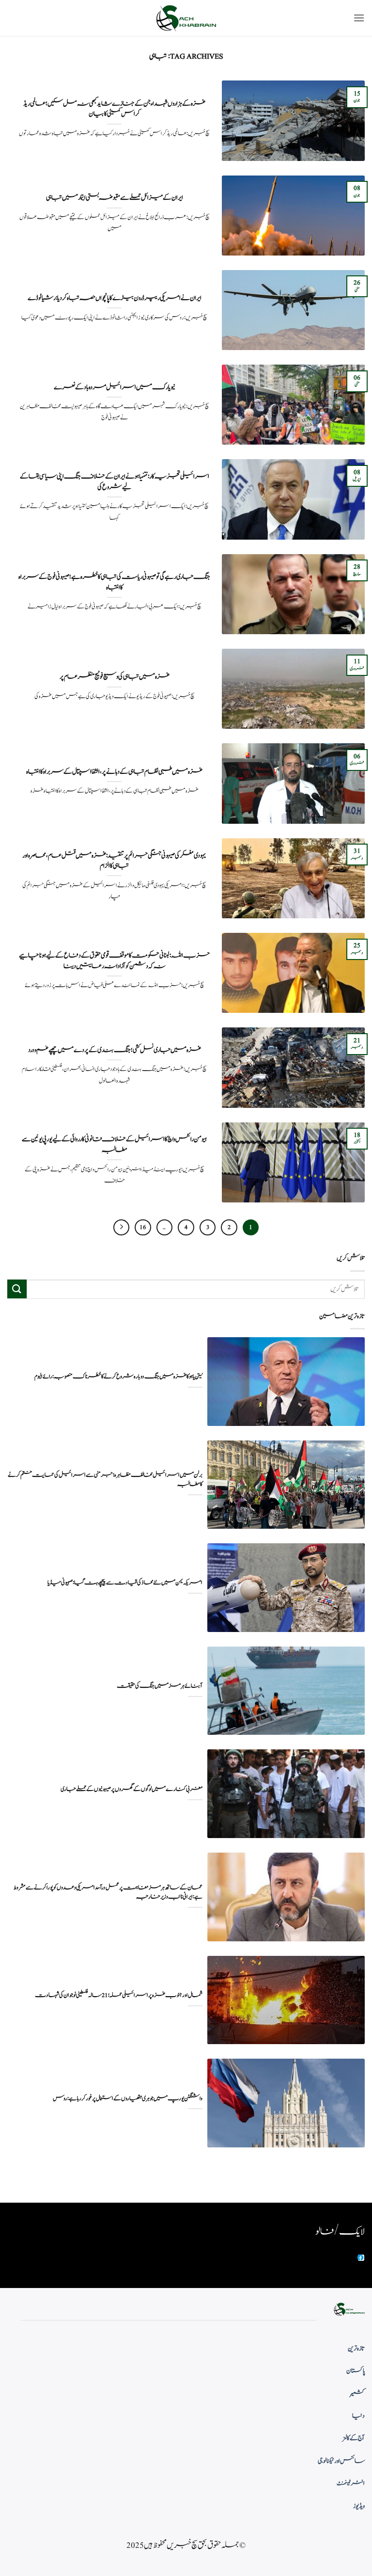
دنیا (358, 2416)
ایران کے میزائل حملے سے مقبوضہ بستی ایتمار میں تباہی (115, 198)
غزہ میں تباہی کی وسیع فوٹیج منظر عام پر (115, 677)
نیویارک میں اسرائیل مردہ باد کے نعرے (115, 387)
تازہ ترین (356, 2349)
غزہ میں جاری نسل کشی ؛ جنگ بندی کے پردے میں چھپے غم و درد (115, 1050)
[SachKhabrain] (186, 18)
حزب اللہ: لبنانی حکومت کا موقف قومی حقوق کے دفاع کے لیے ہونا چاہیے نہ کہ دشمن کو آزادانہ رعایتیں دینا (114, 961)
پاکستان (356, 2371)
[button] (359, 18)
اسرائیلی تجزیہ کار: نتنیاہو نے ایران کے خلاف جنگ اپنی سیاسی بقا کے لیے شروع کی (115, 482)
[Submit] (17, 1289)
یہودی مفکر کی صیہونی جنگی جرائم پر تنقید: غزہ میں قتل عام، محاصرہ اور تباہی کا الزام (114, 861)
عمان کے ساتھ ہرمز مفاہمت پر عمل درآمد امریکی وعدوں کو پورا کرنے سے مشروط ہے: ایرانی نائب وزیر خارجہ (108, 1892)
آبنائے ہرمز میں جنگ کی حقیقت (160, 1686)
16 (143, 1227)
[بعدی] (122, 1228)
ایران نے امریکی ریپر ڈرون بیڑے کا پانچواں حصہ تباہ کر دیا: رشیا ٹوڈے (115, 298)
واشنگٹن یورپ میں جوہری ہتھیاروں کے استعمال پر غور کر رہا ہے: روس (128, 2099)
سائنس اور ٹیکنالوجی (341, 2461)
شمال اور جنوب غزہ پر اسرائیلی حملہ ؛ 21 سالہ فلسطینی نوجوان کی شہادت (119, 1995)
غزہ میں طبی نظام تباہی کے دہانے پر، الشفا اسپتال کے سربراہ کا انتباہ (114, 772)
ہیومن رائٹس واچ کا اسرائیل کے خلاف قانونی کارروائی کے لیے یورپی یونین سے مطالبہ (114, 1144)
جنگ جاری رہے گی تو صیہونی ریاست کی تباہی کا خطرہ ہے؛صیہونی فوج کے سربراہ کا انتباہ (114, 582)
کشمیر (357, 2394)
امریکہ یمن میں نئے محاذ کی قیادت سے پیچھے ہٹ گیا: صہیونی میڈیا (125, 1583)
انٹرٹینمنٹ (351, 2483)
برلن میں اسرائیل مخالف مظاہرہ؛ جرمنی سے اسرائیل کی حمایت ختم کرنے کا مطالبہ (105, 1480)
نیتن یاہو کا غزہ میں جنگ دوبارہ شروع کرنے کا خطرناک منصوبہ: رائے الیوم (118, 1377)
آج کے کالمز (354, 2438)
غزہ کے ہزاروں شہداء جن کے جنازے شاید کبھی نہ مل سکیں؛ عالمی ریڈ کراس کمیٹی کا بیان (114, 109)
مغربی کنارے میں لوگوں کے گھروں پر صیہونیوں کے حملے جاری (132, 1789)
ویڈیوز (359, 2506)
